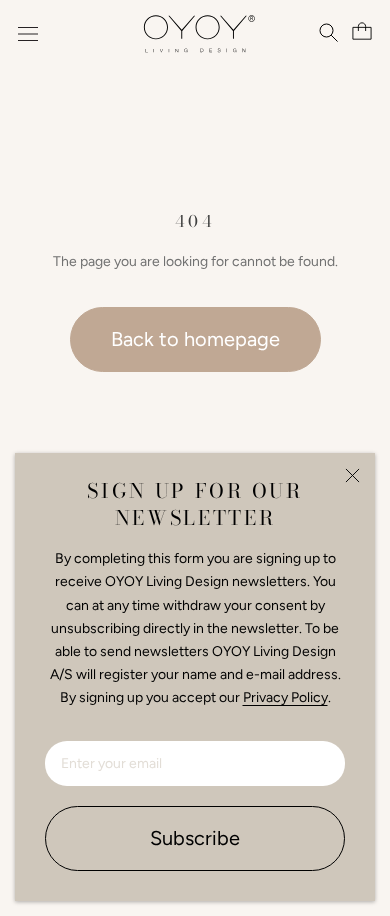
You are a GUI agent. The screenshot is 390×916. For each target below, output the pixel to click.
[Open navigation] (28, 34)
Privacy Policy (285, 697)
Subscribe (195, 838)
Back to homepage (195, 339)
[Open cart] (359, 31)
